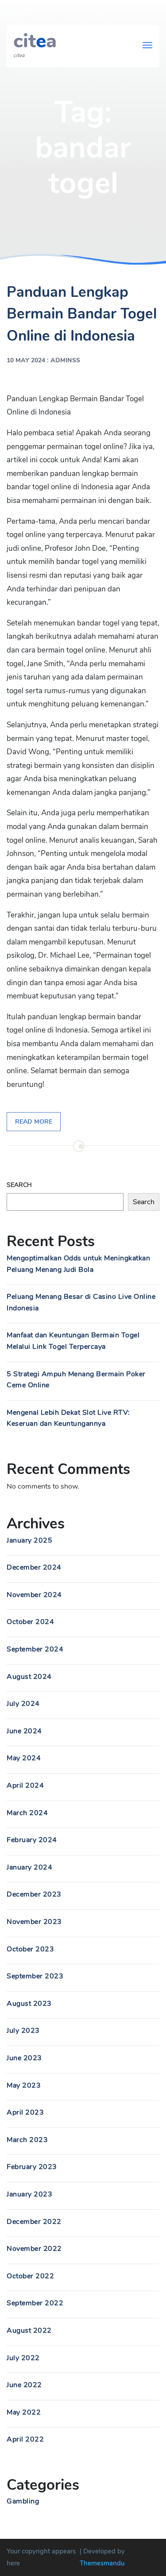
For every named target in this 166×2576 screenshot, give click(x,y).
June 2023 (24, 2058)
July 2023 (23, 2031)
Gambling (23, 2501)
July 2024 (23, 1704)
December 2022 (34, 2222)
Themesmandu (102, 2563)
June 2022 (24, 2385)
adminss (65, 360)
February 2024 (32, 1840)
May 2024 (24, 1758)
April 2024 (25, 1785)
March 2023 (27, 2140)
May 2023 (24, 2085)
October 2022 (30, 2276)
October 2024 (30, 1622)
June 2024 (24, 1731)
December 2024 (34, 1567)
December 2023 (34, 1894)
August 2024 (29, 1677)
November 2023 (34, 1922)
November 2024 (34, 1595)
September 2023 (35, 1976)
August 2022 (29, 2330)
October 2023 (30, 1949)
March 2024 (27, 1813)
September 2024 (35, 1649)
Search (19, 1185)
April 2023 (25, 2112)
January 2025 (29, 1540)
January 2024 (29, 1867)
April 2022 (25, 2439)
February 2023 (32, 2167)
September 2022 (35, 2303)
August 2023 (29, 2004)
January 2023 (29, 2194)
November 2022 (34, 2249)
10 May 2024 (26, 360)
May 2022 (24, 2412)
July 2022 (23, 2358)
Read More (34, 1122)
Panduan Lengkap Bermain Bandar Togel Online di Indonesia (82, 314)
